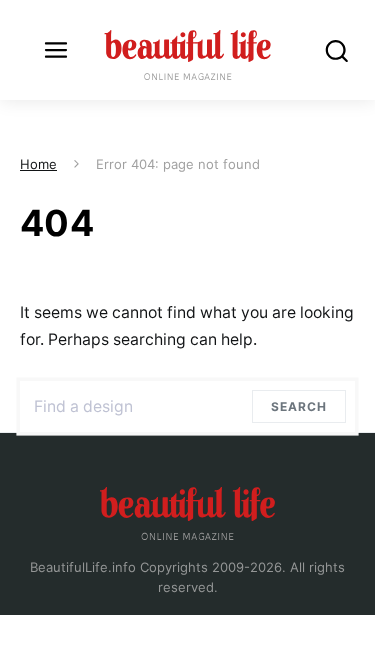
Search (303, 406)
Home (38, 164)
